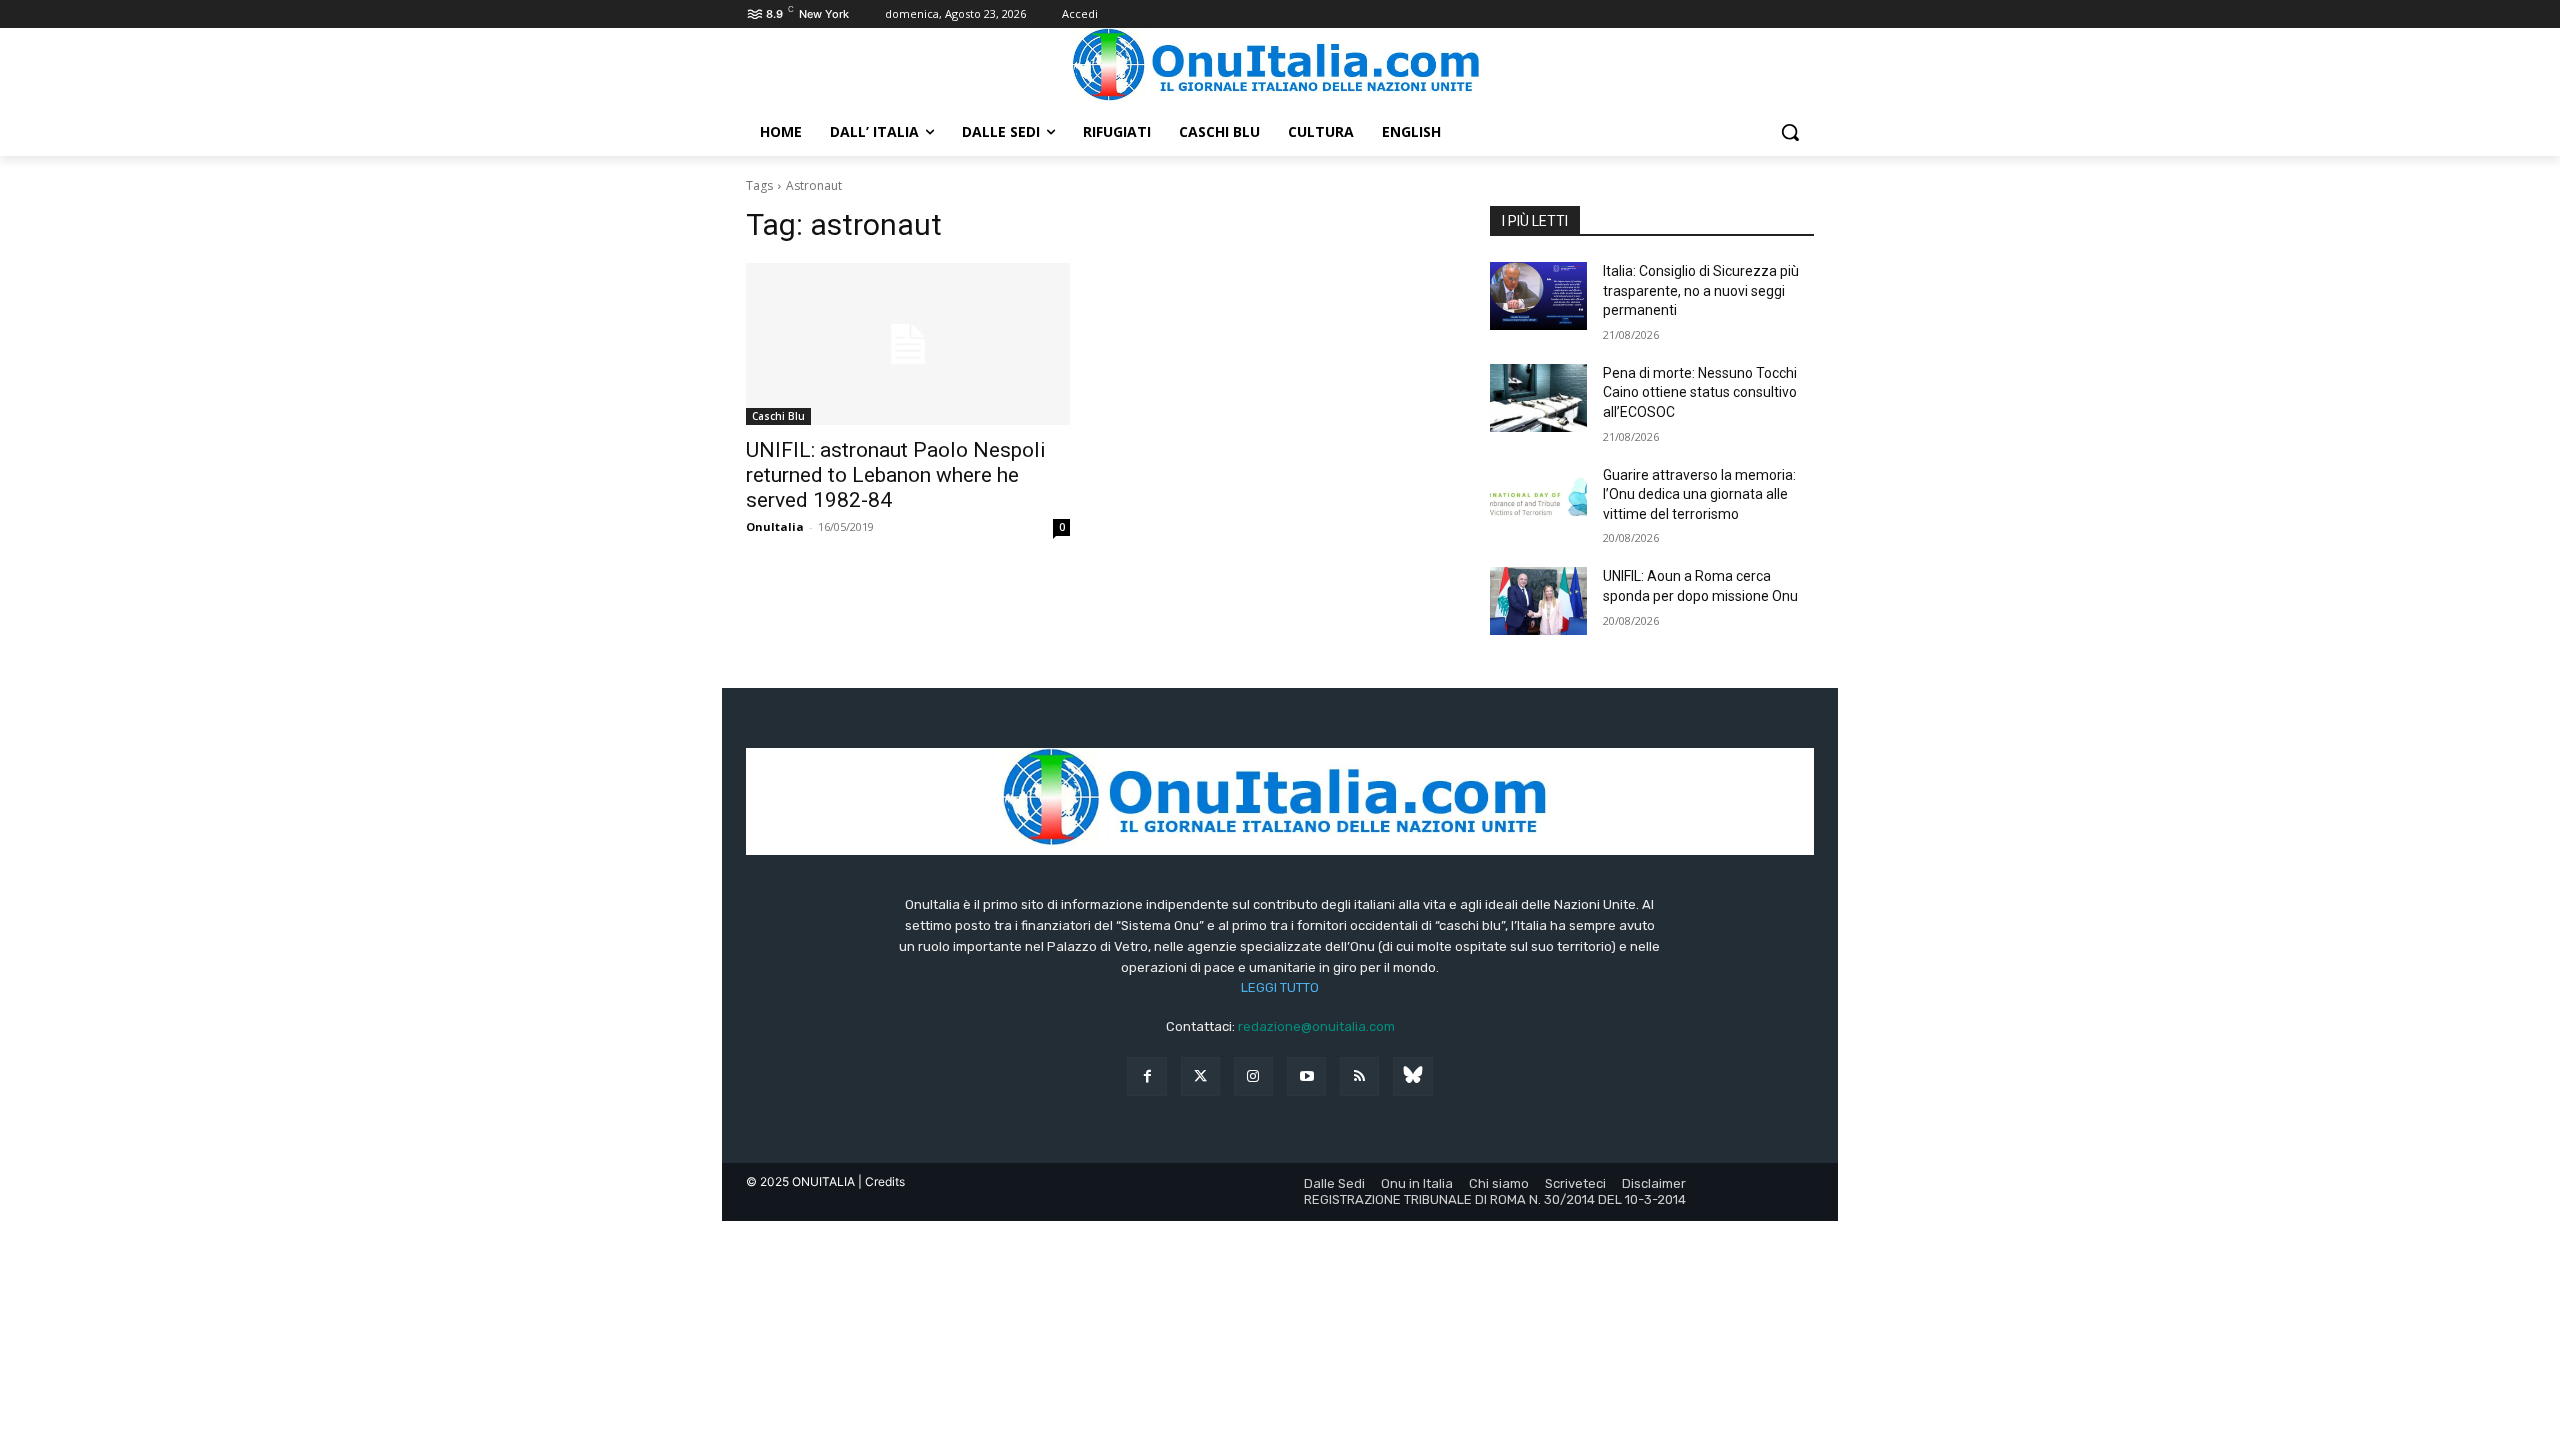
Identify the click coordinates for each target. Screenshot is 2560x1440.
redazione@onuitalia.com (1316, 1026)
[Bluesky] (1412, 1076)
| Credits (881, 1181)
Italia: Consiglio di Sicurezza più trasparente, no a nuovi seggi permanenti (1701, 290)
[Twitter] (1200, 1076)
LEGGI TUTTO (1280, 987)
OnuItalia (775, 526)
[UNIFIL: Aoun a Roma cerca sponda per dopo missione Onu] (1538, 601)
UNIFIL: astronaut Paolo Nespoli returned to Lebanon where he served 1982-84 (896, 475)
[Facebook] (1146, 1076)
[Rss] (1359, 1076)
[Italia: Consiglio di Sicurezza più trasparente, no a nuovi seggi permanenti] (1538, 296)
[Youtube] (1306, 1076)
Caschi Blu (778, 416)
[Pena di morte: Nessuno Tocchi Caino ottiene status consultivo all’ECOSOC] (1538, 398)
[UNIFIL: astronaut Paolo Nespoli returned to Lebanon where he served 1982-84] (908, 344)
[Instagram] (1253, 1076)
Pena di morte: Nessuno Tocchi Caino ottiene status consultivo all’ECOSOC (1700, 392)
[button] (1790, 132)
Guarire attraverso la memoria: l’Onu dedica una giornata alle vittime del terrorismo (1699, 494)
